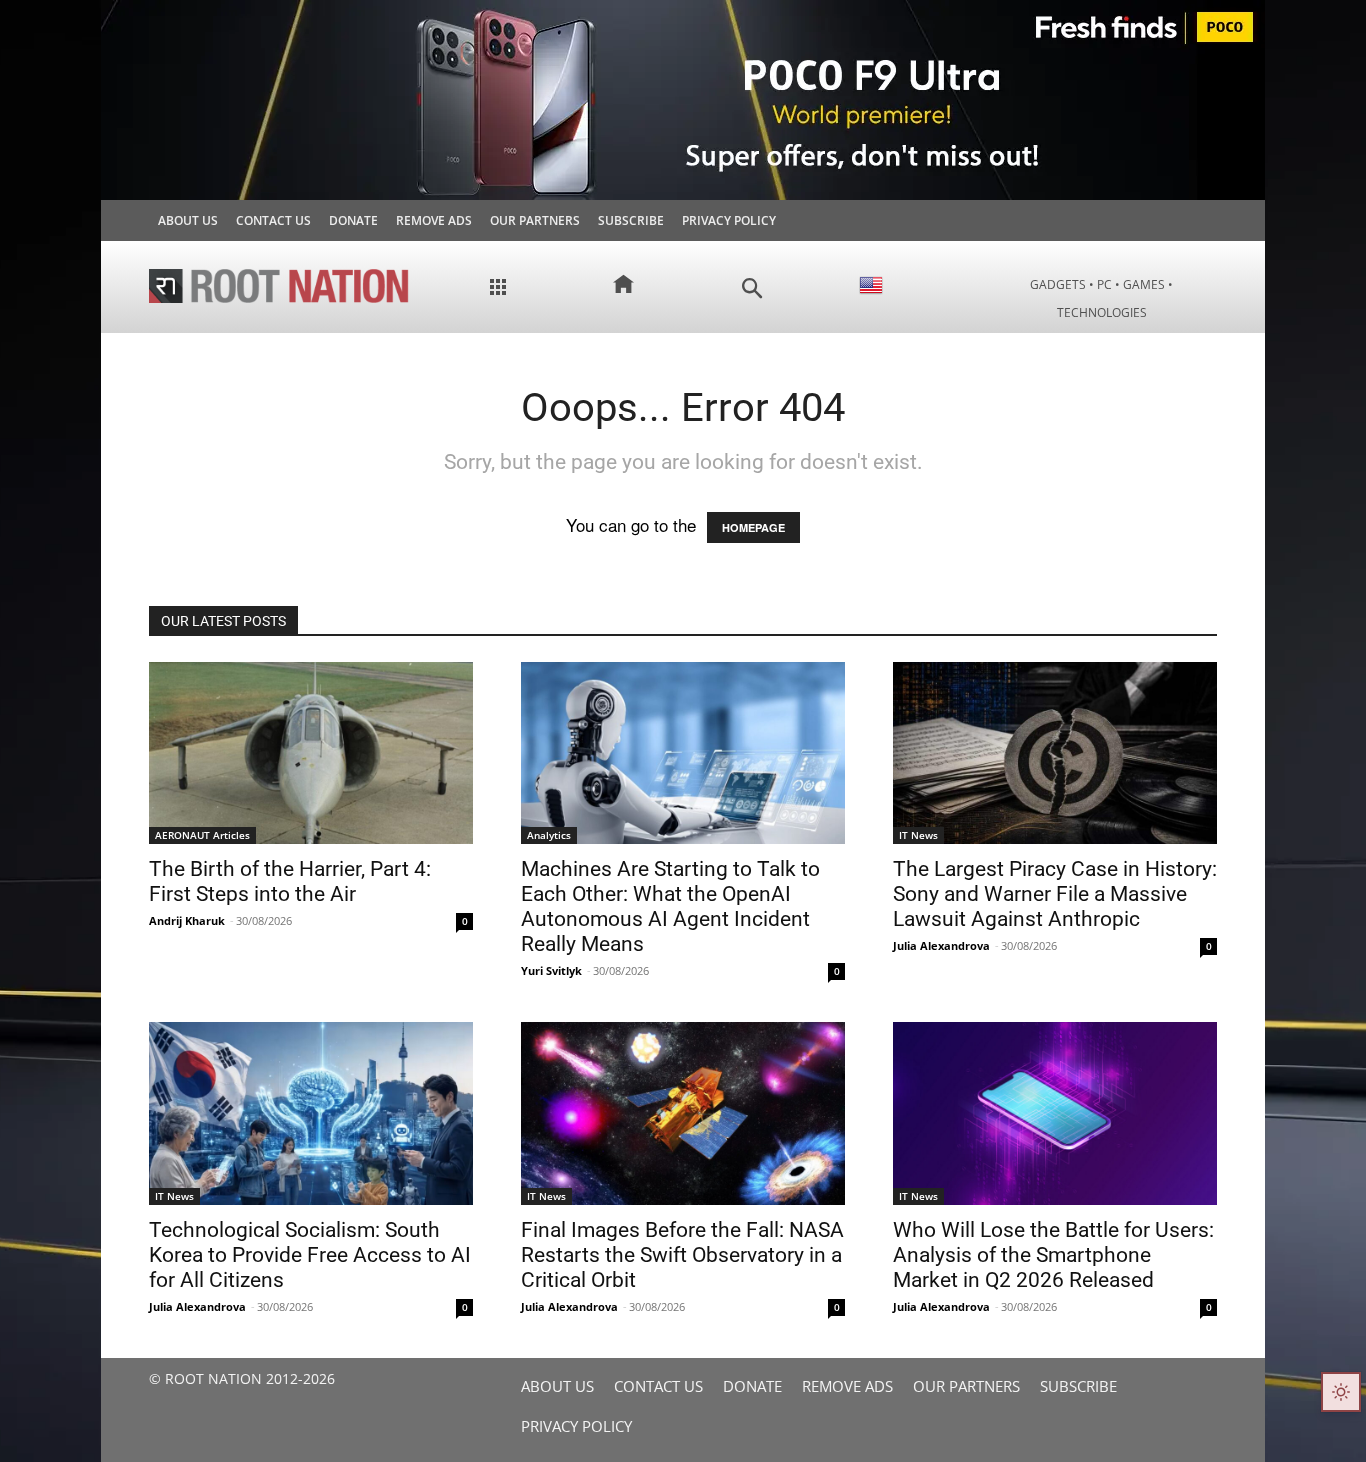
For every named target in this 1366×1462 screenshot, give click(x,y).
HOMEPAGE (753, 527)
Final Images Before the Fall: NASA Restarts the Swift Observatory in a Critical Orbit (682, 1255)
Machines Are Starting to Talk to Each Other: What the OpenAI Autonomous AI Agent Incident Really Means (670, 906)
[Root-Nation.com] (279, 286)
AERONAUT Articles (202, 835)
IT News (918, 835)
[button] (752, 288)
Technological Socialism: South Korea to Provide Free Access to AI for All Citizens (310, 1255)
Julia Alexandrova (941, 945)
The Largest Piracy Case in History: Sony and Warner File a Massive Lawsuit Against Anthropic (1055, 894)
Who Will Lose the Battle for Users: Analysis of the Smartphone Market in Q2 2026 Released (1053, 1255)
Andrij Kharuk (187, 920)
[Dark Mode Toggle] (1341, 1392)
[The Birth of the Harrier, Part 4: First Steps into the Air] (311, 753)
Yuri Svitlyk (551, 970)
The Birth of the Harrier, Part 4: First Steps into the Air (290, 881)
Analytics (549, 835)
